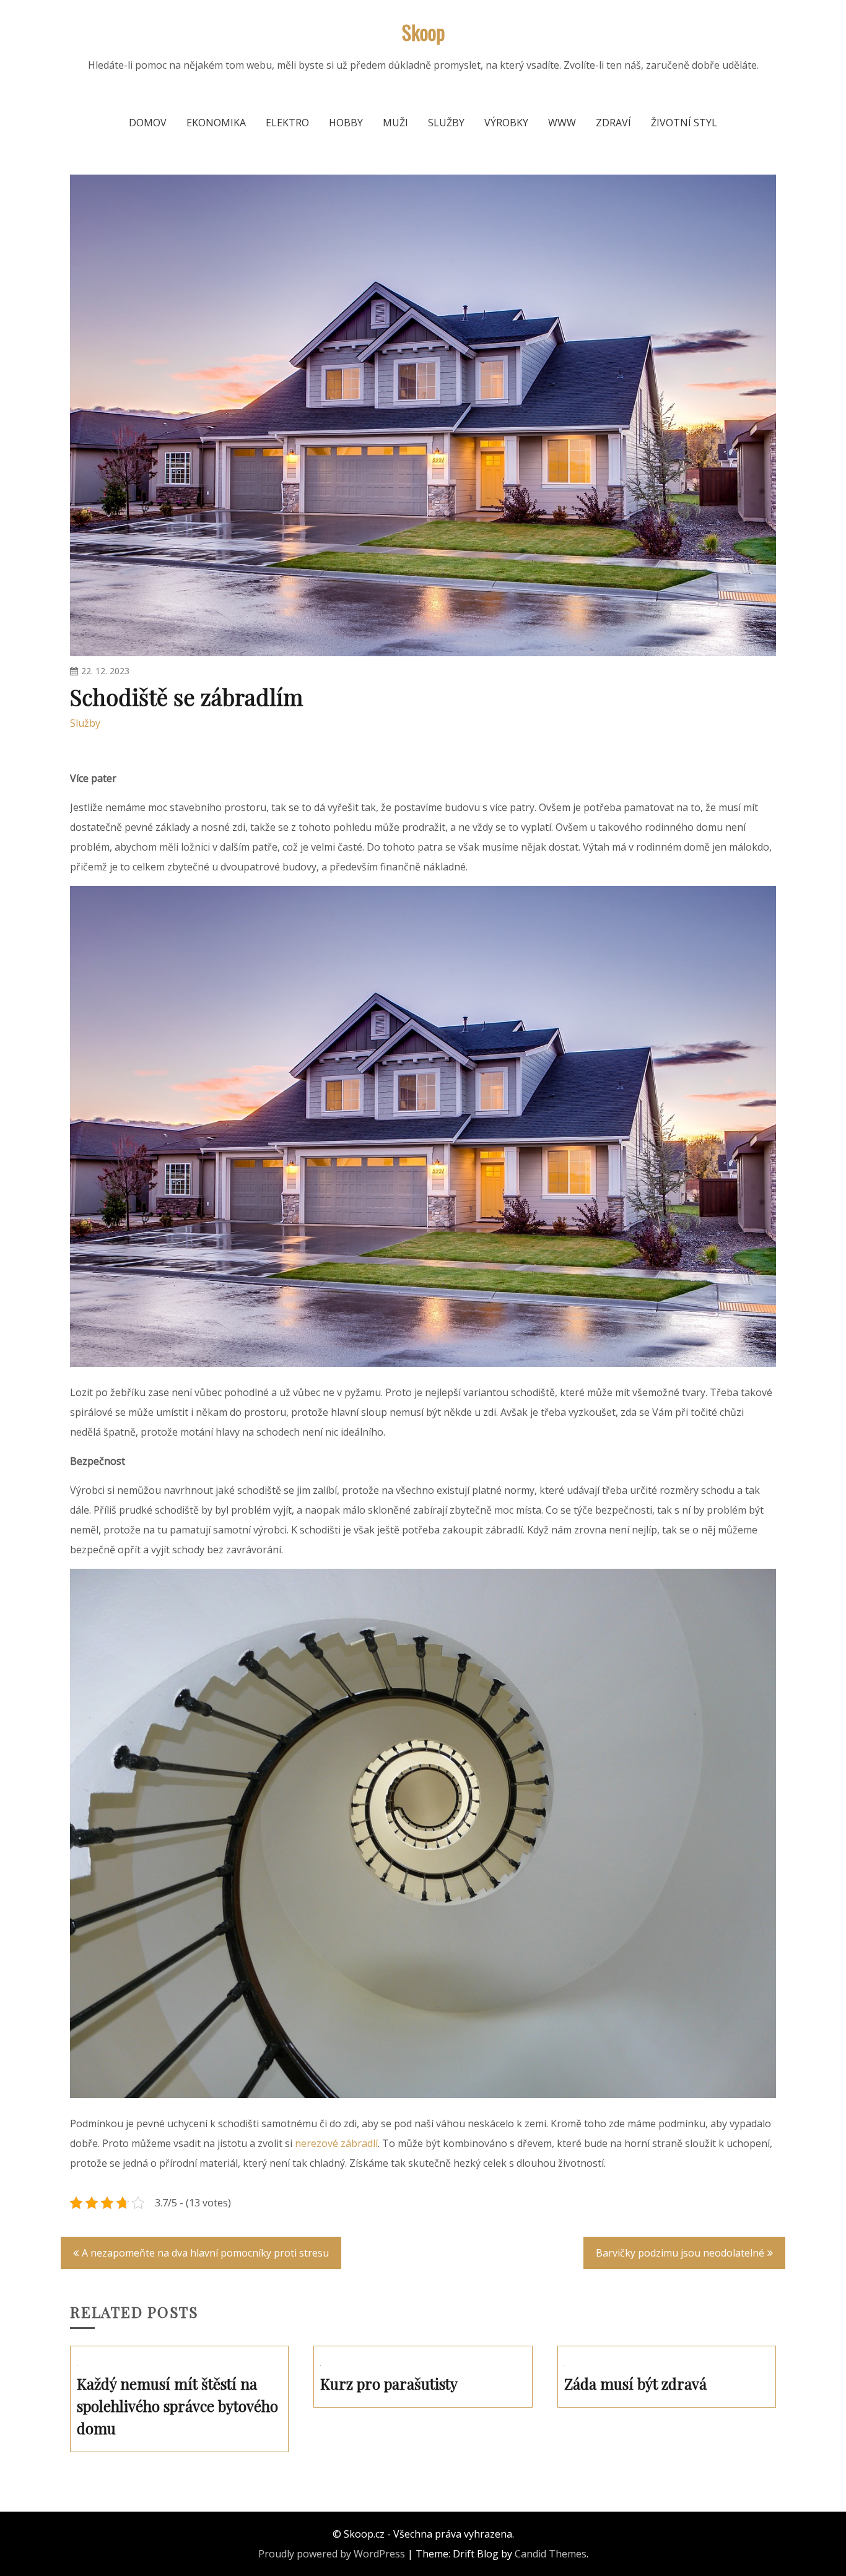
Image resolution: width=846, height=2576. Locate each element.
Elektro (287, 123)
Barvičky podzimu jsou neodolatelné (680, 2253)
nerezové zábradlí (336, 2143)
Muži (395, 123)
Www (562, 123)
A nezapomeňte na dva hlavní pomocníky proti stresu (205, 2253)
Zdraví (613, 123)
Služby (446, 123)
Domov (148, 123)
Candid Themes (551, 2554)
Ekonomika (216, 123)
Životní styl (684, 123)
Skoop (423, 32)
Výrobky (506, 123)
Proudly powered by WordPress (332, 2554)
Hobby (346, 123)
